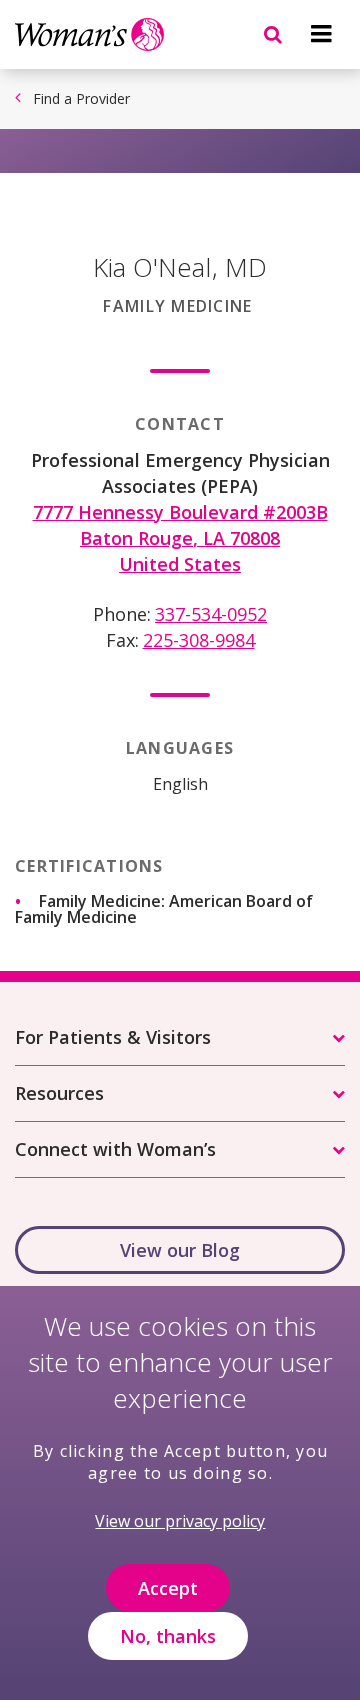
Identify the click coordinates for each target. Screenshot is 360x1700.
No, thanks (168, 1636)
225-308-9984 (199, 640)
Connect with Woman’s (115, 1149)
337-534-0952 (211, 614)
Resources (59, 1093)
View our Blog (180, 1250)
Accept (168, 1588)
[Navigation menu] (321, 34)
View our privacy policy (180, 1521)
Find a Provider (81, 98)
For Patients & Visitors (113, 1037)
